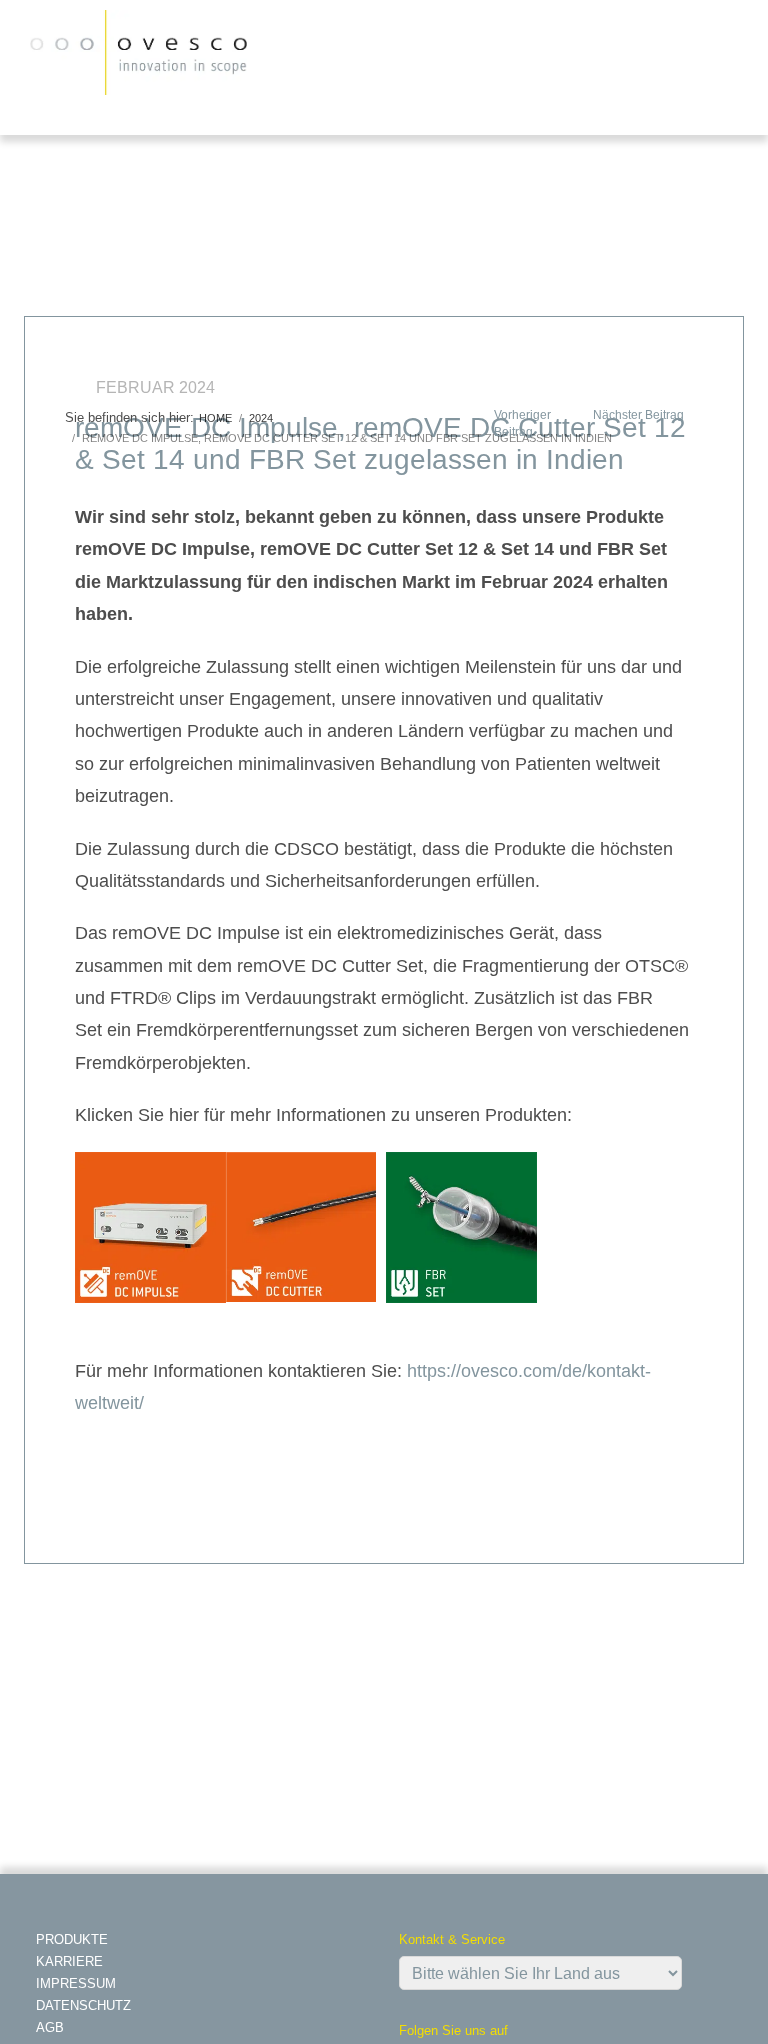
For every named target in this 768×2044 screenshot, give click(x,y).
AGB (50, 2027)
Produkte (72, 1939)
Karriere (69, 1961)
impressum (76, 1983)
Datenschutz (83, 2005)
